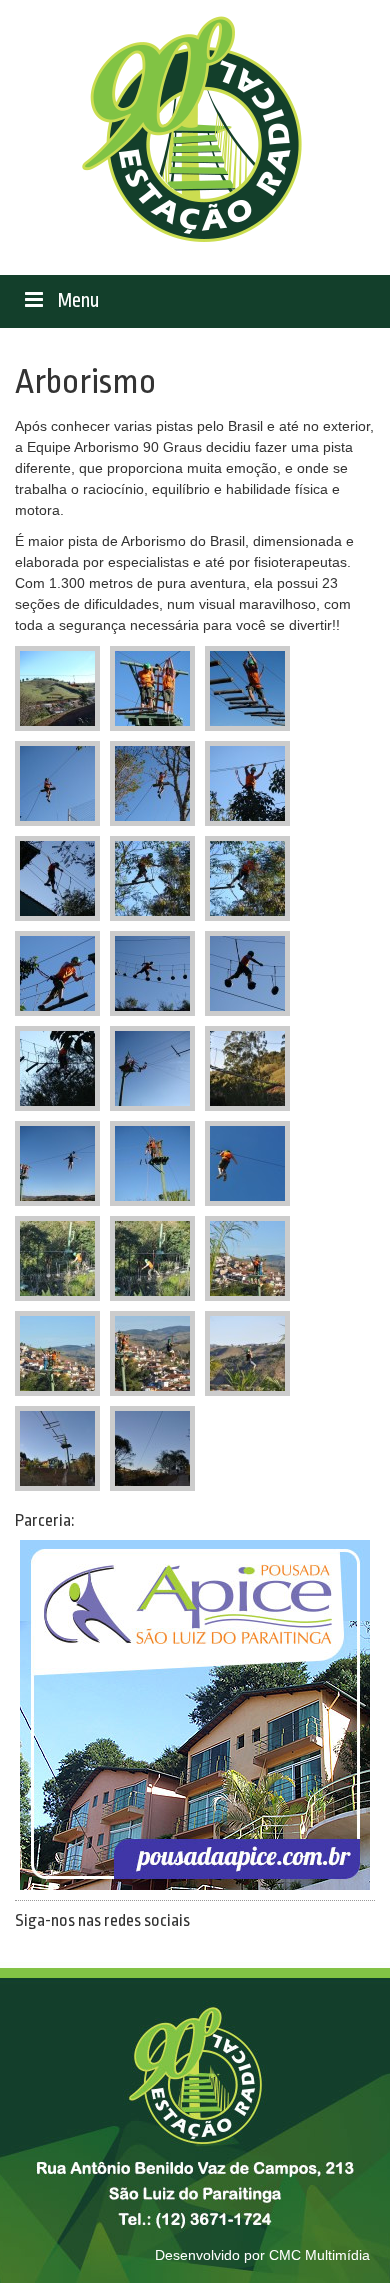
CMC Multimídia (319, 2255)
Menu (76, 300)
